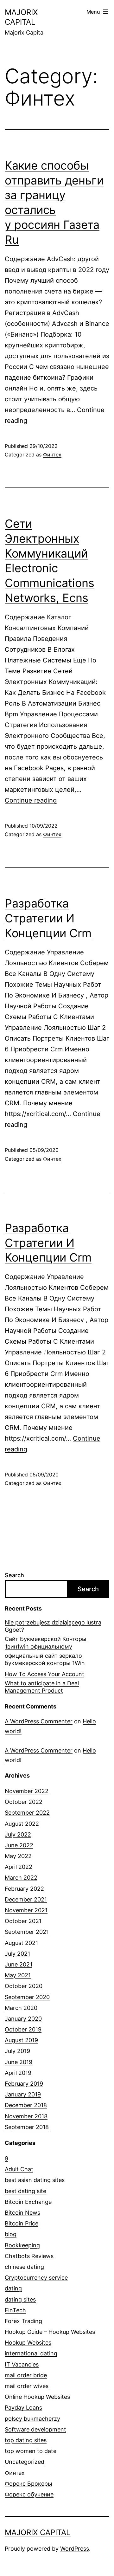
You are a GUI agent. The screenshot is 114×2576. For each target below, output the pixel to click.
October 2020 (24, 1986)
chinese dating (24, 2267)
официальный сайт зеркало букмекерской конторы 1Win (45, 1659)
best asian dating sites (35, 2180)
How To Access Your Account (44, 1674)
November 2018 (26, 2116)
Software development (35, 2429)
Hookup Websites (28, 2343)
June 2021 (19, 1964)
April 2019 (18, 2073)
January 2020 (23, 2019)
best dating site (25, 2191)
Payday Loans (23, 2408)
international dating (31, 2353)
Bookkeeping (22, 2245)
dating (13, 2288)
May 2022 (18, 1856)
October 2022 (24, 1802)
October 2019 (23, 2029)
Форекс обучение (29, 2494)
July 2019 (17, 2051)
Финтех (52, 455)
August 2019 (21, 2040)
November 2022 (27, 1791)
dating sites (20, 2299)
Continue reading (31, 800)
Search (14, 1575)
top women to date (31, 2451)
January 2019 (23, 2094)
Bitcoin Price (22, 2223)
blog (11, 2234)
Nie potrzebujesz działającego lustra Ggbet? (53, 1626)
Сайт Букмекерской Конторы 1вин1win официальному (46, 1643)
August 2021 (21, 1943)
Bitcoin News (22, 2213)
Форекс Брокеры (28, 2484)
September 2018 (27, 2127)
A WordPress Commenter (39, 1721)
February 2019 (24, 2084)
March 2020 (21, 2008)
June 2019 (19, 2062)
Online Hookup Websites (37, 2397)
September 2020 (27, 1997)
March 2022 (21, 1878)
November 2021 (26, 1910)
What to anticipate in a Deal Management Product (42, 1687)
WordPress (75, 2549)
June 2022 (19, 1845)
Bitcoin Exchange (28, 2202)
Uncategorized (25, 2462)
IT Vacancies (22, 2364)
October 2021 (23, 1921)
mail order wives (27, 2386)
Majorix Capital (38, 2532)
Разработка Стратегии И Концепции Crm (48, 918)
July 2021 (17, 1954)
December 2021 (26, 1899)
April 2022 (19, 1867)
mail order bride (26, 2375)
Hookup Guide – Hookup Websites (50, 2332)
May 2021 (18, 1975)
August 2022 (22, 1824)
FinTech (15, 2310)
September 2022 (27, 1813)
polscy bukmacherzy (32, 2419)
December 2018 (26, 2105)
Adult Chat (19, 2169)
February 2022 (24, 1889)
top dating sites (26, 2440)
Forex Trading (23, 2321)
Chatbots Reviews (29, 2256)
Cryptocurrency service (36, 2278)
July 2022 (18, 1834)
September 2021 (27, 1932)
